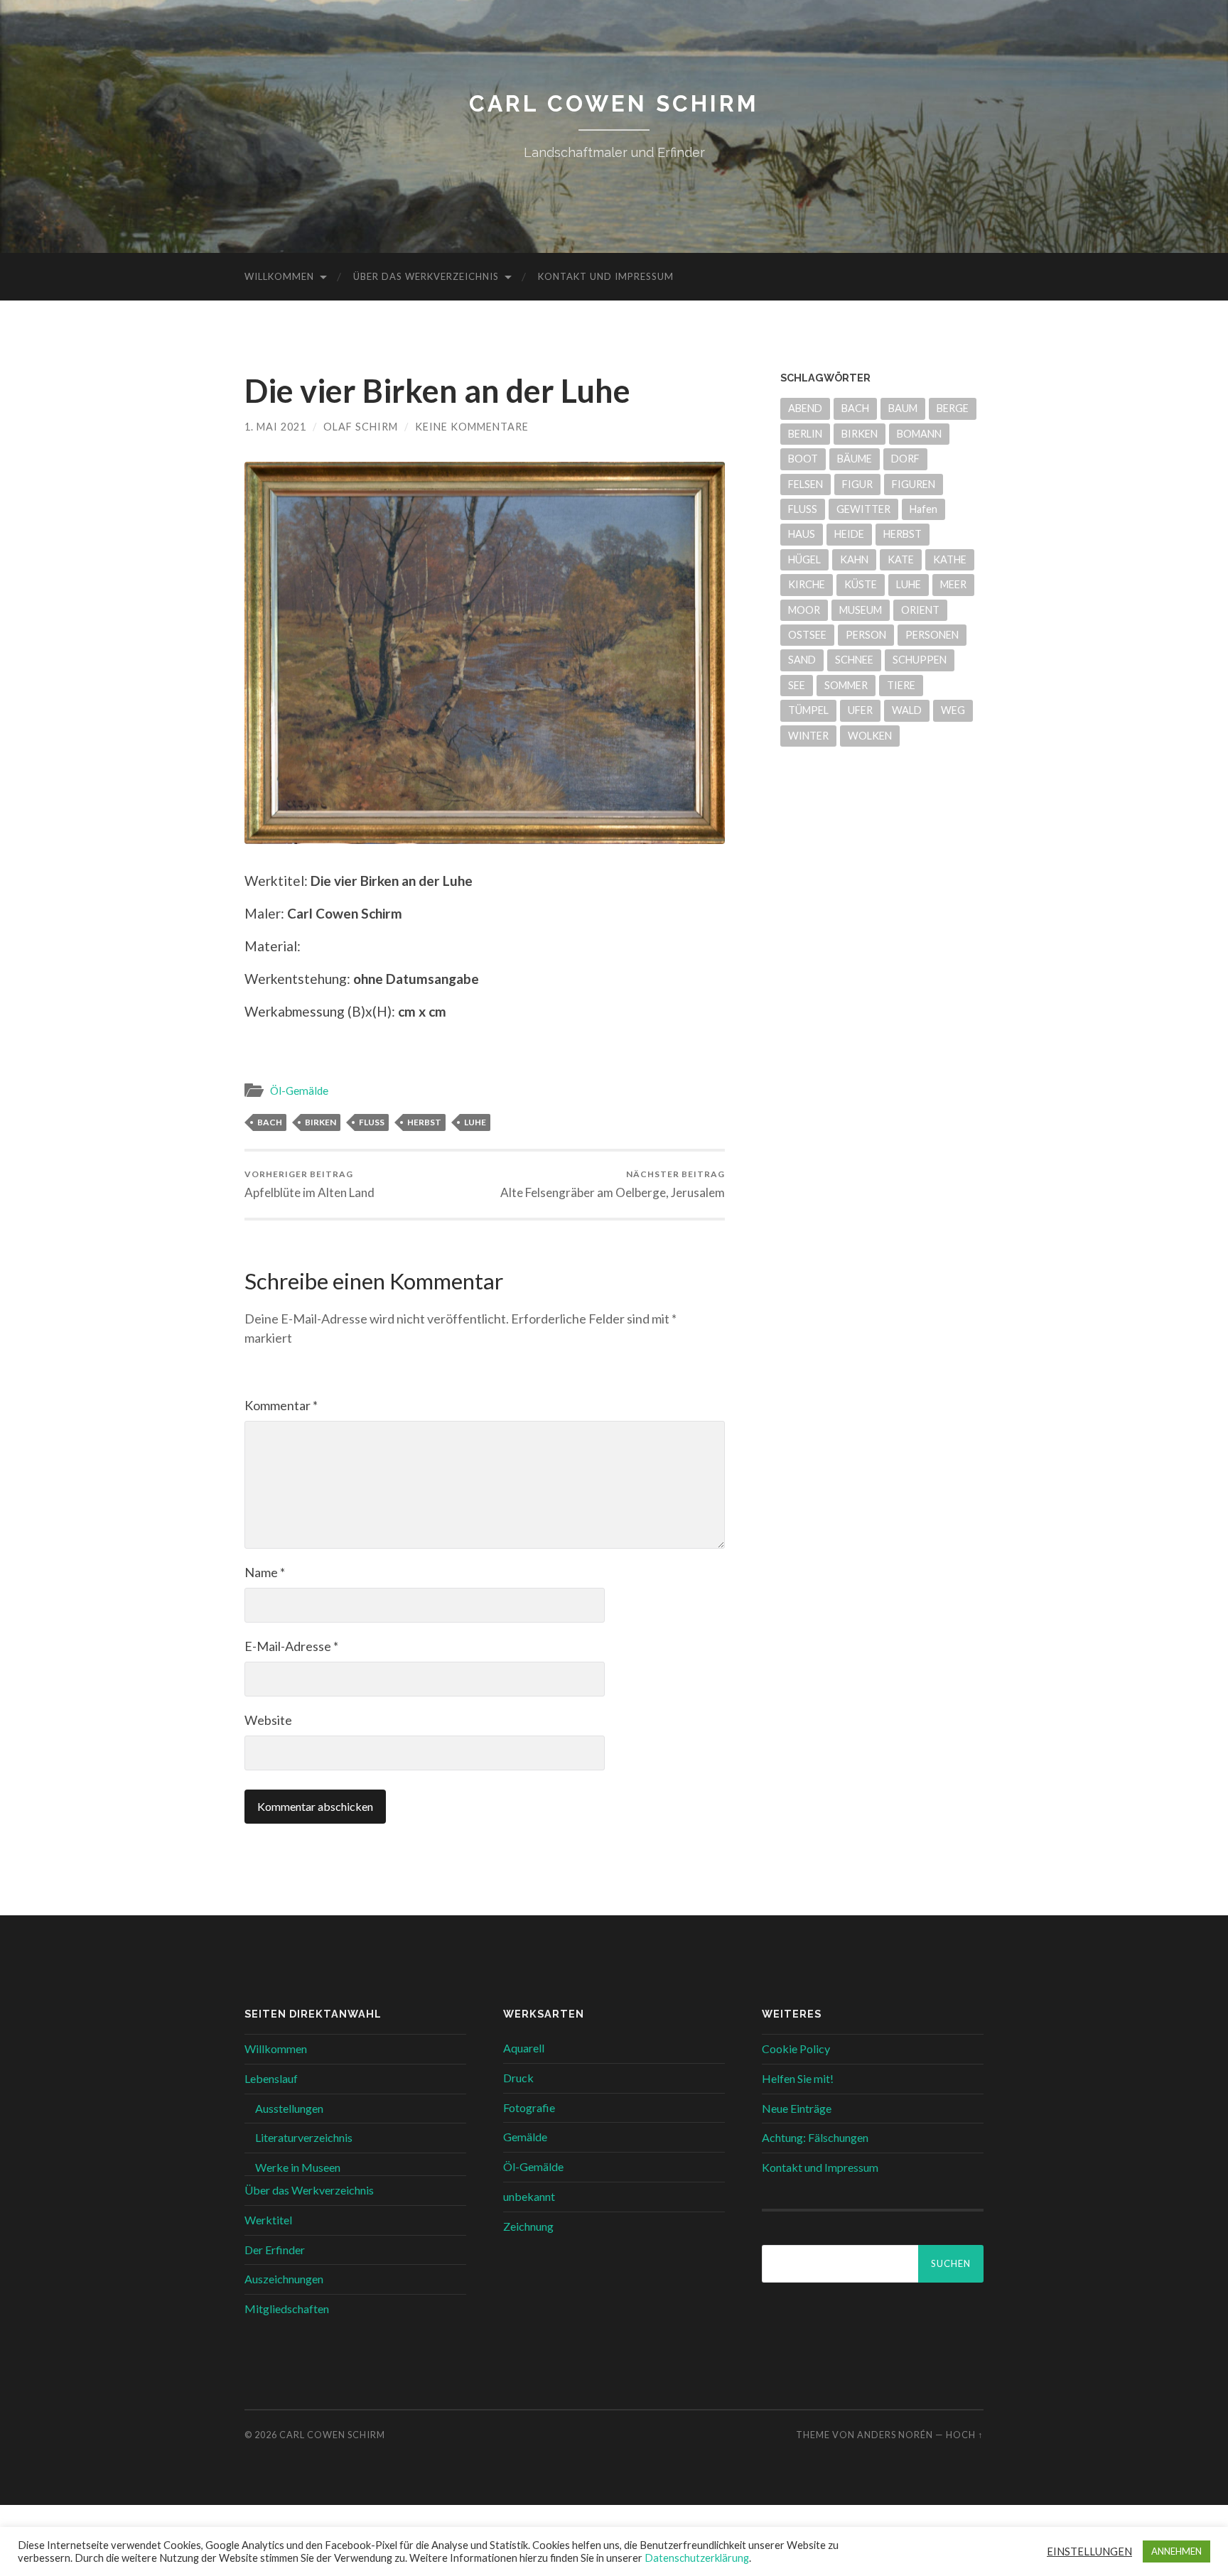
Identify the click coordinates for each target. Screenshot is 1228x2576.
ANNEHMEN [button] (1176, 2551)
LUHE (475, 1122)
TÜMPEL (808, 710)
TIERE (901, 685)
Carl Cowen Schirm (614, 103)
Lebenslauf (271, 2078)
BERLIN (805, 434)
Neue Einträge (797, 2108)
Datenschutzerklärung (697, 2558)
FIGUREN (914, 484)
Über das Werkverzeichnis (426, 276)
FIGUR (857, 484)
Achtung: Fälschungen (815, 2137)
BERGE (953, 408)
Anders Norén (895, 2435)
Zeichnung (528, 2226)
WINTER (808, 736)
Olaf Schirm (361, 427)
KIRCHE (807, 584)
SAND (802, 660)
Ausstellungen (289, 2108)
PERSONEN (932, 635)
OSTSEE (807, 635)
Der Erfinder (275, 2250)
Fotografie (529, 2107)
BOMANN (919, 434)
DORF (905, 459)
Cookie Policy (796, 2049)
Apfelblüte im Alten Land (309, 1184)
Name (265, 1572)
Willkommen (279, 276)
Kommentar (281, 1405)
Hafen (923, 509)
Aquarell (524, 2048)
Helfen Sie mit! (798, 2078)
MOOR (804, 610)
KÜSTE (861, 584)
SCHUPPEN (920, 660)
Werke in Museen (298, 2167)
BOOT (803, 459)
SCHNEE (854, 660)
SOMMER (846, 685)
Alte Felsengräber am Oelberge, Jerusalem (613, 1184)
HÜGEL (804, 559)
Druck (518, 2078)
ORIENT (920, 610)
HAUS (802, 534)
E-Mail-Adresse (291, 1646)
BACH (270, 1122)
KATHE (950, 559)
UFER (860, 710)
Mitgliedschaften (287, 2309)
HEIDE (849, 534)
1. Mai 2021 (275, 427)
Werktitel (268, 2220)
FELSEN (806, 484)
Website (268, 1720)
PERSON (866, 635)
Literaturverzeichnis (304, 2137)
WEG (953, 710)
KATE (901, 559)
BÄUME (855, 459)
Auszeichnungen (284, 2279)
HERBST (424, 1122)
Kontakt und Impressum (606, 276)
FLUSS (372, 1122)
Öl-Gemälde (299, 1091)
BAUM (903, 408)
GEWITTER (863, 509)
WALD (907, 710)
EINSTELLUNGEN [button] (1089, 2551)
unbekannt (529, 2196)
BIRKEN (321, 1122)
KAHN (854, 559)
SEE (797, 685)
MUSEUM (861, 610)
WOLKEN (870, 736)
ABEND (805, 408)
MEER (953, 584)
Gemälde (525, 2137)
